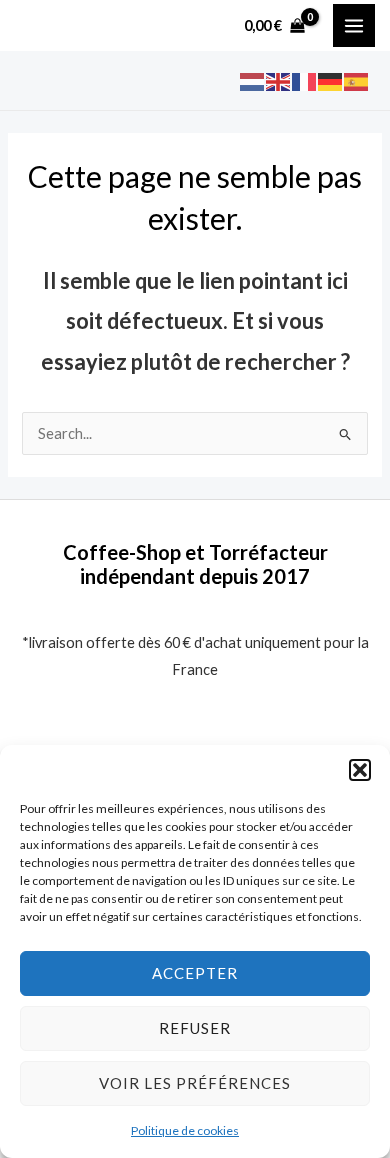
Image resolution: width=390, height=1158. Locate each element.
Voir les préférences (195, 1083)
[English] (279, 80)
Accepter (195, 973)
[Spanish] (357, 80)
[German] (331, 80)
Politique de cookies (185, 1130)
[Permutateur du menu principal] (354, 25)
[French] (305, 80)
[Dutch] (253, 80)
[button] (360, 770)
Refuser (195, 1028)
